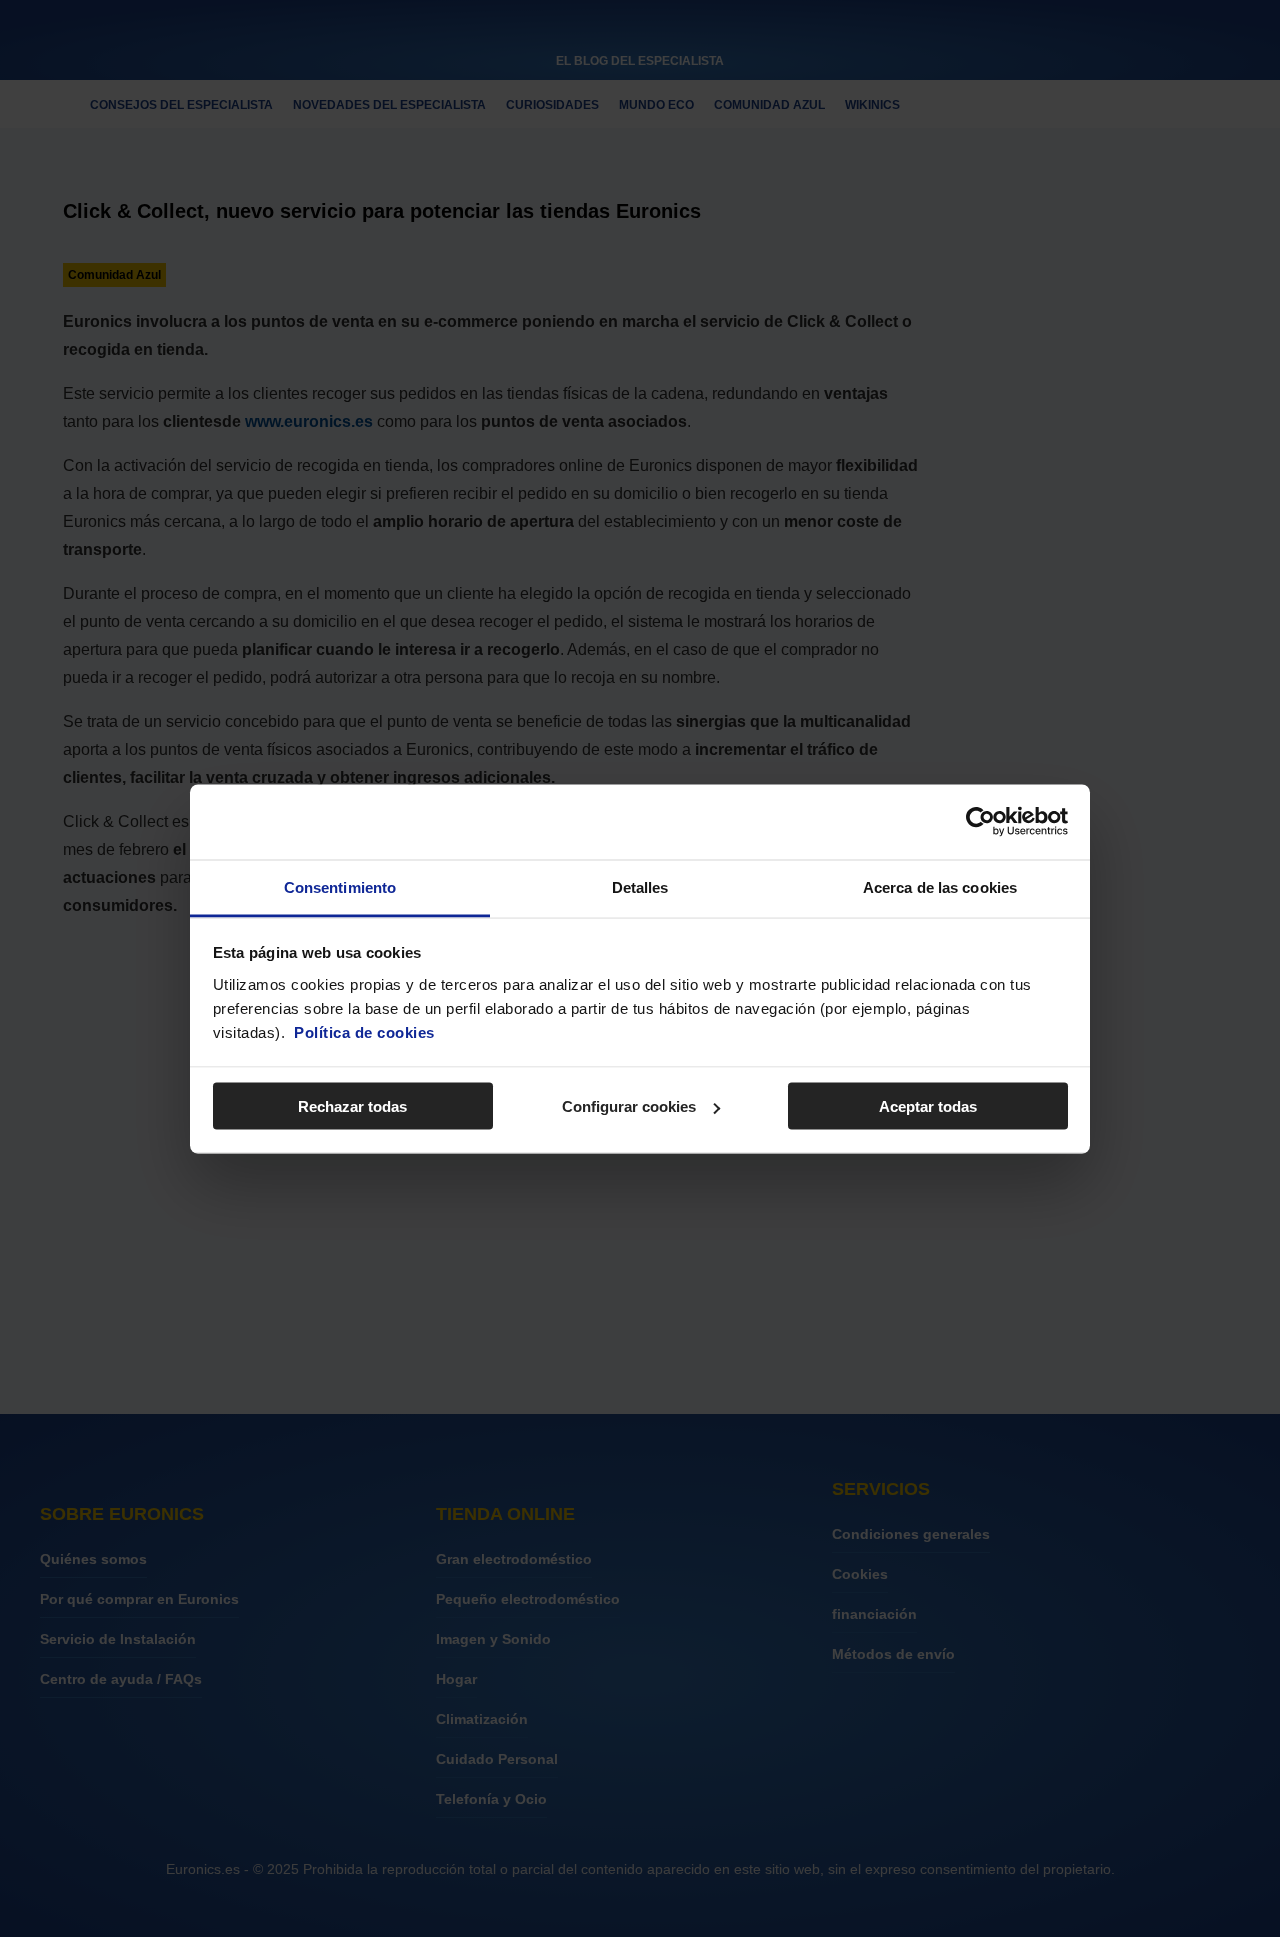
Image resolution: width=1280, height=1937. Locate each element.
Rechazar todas (352, 1106)
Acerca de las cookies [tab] (940, 886)
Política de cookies (364, 1031)
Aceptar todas (928, 1106)
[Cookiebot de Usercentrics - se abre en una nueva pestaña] (980, 822)
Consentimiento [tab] (340, 886)
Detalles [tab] (640, 886)
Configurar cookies (629, 1106)
